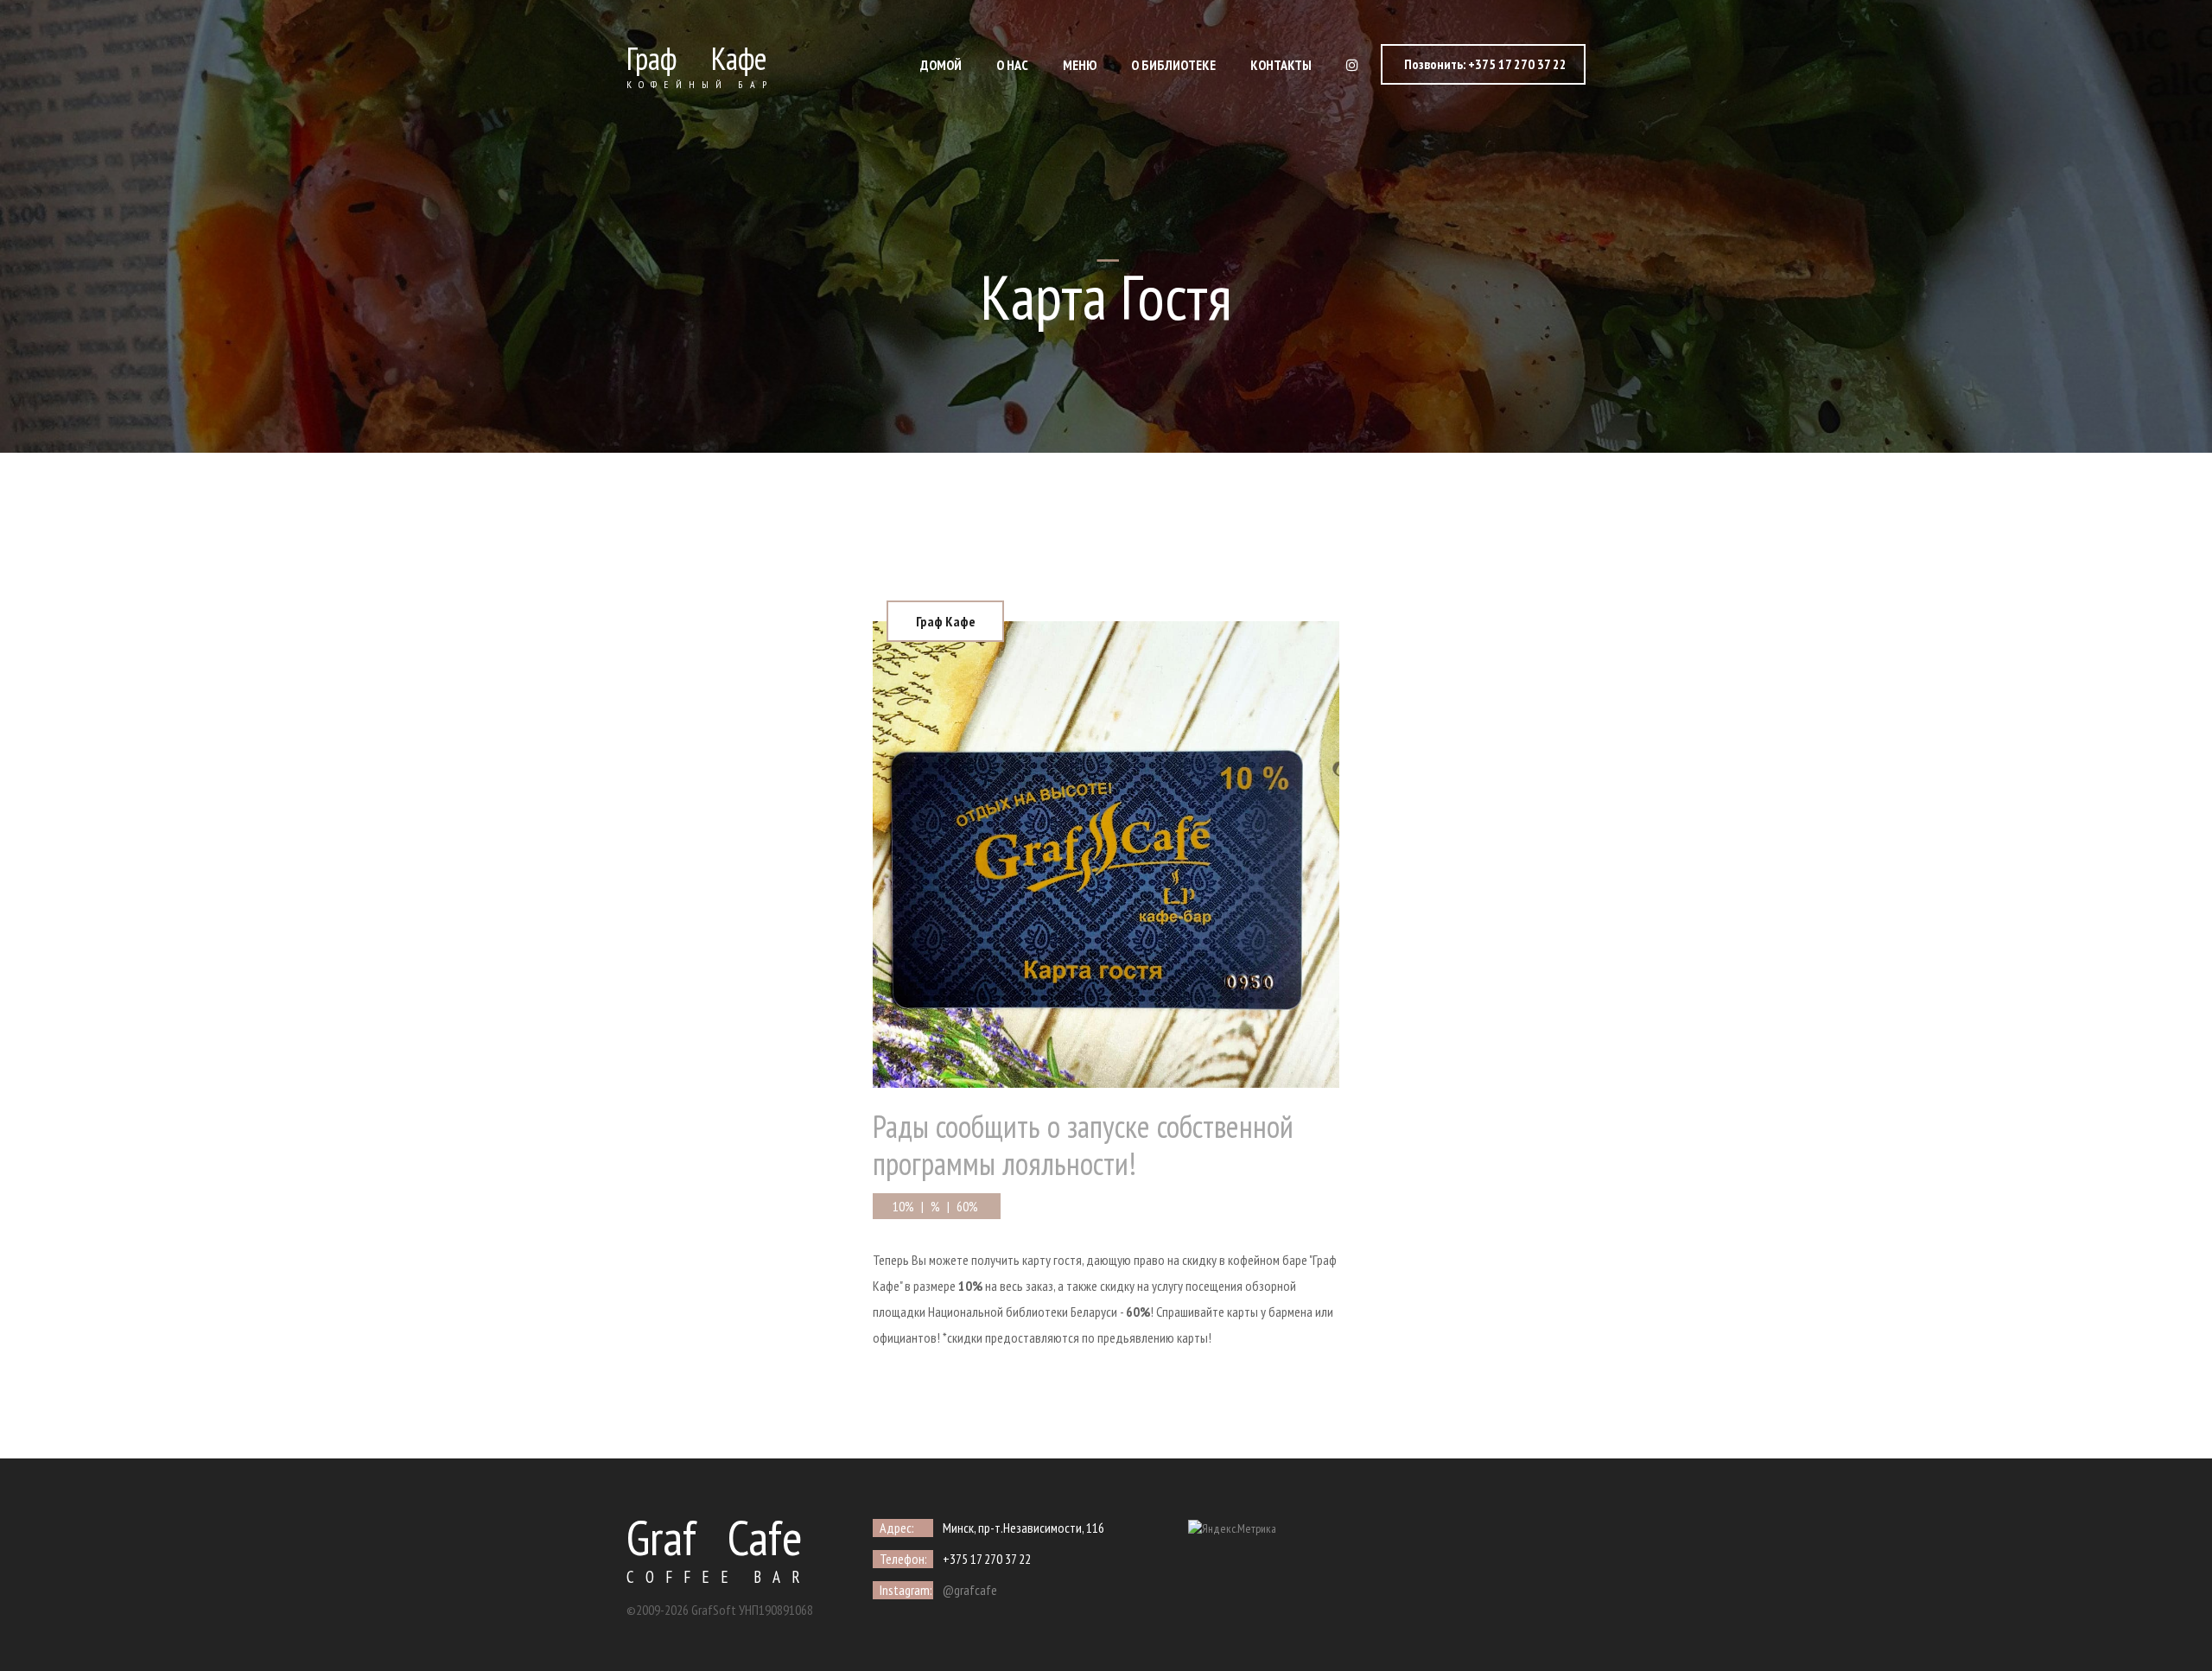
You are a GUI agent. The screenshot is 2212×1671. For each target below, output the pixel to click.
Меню (1080, 65)
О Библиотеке (1173, 65)
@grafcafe (970, 1590)
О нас (1012, 65)
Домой (941, 65)
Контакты (1281, 65)
